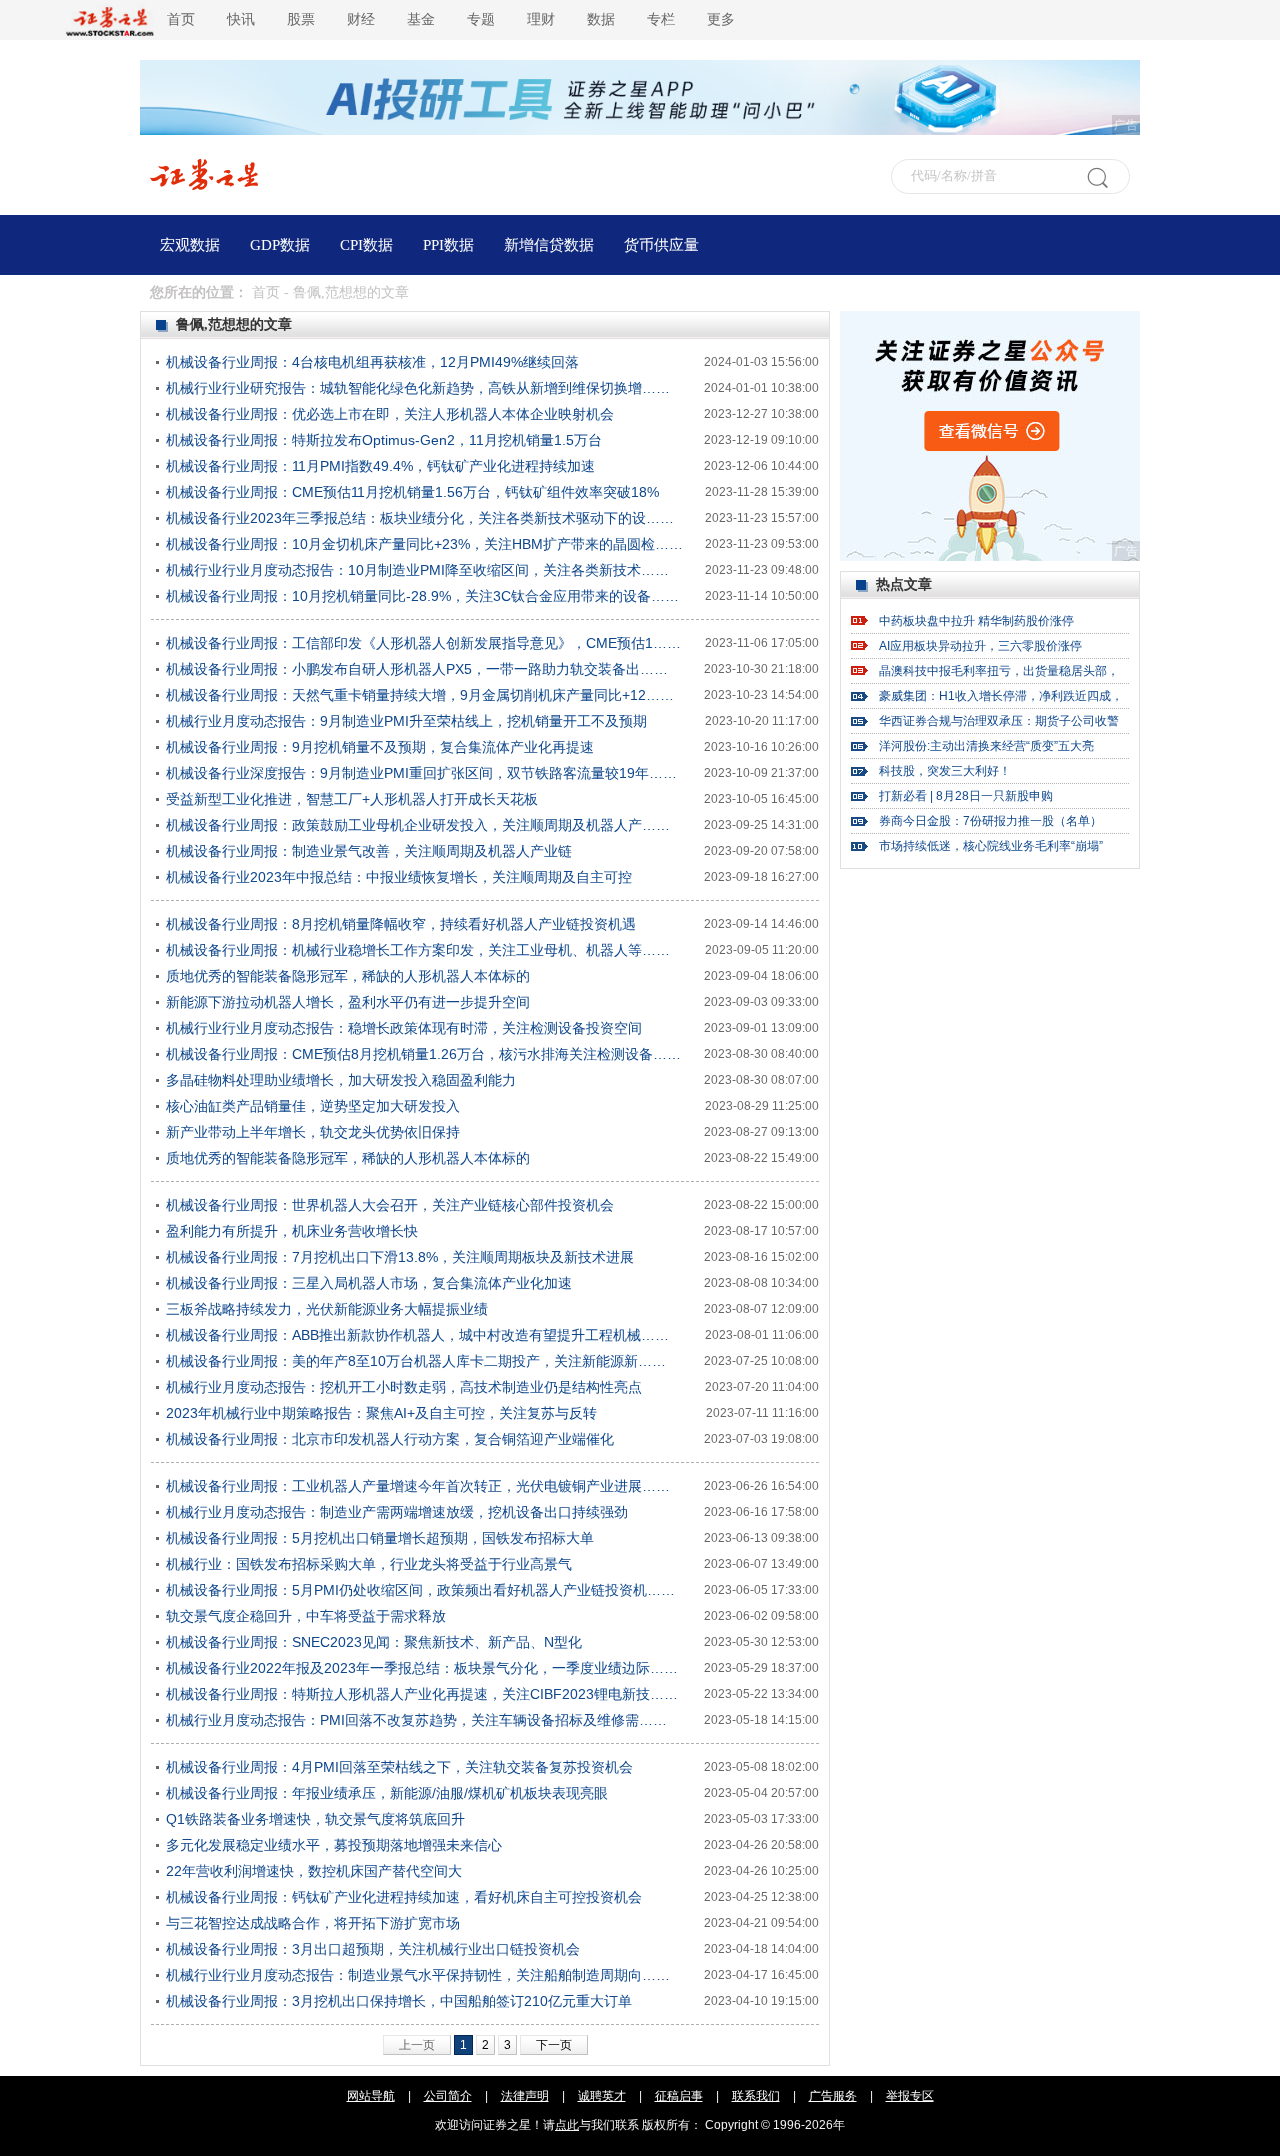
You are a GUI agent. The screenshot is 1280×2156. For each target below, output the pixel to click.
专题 (481, 19)
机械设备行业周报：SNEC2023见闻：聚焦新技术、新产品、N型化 (374, 1642)
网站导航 (371, 2096)
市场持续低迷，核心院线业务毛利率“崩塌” (991, 846)
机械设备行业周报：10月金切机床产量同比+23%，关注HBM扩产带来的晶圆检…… (424, 544)
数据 (601, 19)
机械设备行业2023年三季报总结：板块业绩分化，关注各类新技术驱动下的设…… (420, 518)
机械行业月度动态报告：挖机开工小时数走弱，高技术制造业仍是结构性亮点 (404, 1387)
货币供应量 (661, 245)
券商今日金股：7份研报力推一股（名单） (990, 821)
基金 (421, 19)
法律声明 (525, 2096)
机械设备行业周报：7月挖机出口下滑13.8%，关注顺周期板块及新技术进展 (400, 1257)
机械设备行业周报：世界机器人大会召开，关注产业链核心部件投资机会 (390, 1205)
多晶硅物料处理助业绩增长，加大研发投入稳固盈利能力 (341, 1080)
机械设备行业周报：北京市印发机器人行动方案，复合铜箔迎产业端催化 (390, 1439)
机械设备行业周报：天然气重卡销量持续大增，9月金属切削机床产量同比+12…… (420, 695)
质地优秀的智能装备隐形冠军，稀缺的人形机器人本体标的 (348, 976)
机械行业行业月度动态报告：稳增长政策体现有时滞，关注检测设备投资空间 (404, 1028)
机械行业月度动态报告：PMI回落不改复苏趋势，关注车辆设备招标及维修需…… (416, 1720)
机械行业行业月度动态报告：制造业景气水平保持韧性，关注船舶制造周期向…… (418, 1975)
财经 (361, 19)
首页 (181, 19)
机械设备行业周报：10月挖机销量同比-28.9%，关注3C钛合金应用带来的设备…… (422, 596)
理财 (541, 19)
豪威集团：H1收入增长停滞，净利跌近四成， (1001, 696)
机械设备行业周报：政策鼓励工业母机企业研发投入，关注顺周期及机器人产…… (418, 825)
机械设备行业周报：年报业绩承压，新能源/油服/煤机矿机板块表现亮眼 (387, 1793)
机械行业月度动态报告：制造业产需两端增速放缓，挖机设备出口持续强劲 (397, 1512)
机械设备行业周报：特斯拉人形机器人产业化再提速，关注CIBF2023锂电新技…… (422, 1694)
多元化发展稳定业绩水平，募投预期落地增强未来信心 (334, 1845)
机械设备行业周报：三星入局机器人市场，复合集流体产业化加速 (369, 1283)
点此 (567, 2125)
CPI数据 (366, 245)
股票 (301, 19)
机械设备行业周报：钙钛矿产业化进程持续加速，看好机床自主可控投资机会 (404, 1897)
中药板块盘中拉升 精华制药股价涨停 (976, 621)
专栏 (661, 19)
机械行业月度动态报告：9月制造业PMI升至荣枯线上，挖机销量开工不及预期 (406, 721)
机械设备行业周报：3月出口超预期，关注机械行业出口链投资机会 (373, 1949)
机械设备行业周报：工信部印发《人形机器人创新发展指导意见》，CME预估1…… (423, 643)
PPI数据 (448, 245)
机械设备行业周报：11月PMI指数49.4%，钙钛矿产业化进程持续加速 (380, 466)
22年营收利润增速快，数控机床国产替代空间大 (314, 1871)
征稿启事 (679, 2096)
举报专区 (910, 2096)
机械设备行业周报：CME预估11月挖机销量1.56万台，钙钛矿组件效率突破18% (412, 492)
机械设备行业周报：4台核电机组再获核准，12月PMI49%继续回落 (372, 362)
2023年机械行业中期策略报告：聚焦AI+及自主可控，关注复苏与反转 (381, 1413)
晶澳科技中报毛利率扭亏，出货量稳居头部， (999, 671)
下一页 (554, 2045)
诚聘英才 (602, 2096)
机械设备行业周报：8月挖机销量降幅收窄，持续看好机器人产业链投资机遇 (401, 924)
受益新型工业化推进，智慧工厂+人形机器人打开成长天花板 (352, 799)
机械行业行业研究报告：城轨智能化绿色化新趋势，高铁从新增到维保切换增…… (418, 388)
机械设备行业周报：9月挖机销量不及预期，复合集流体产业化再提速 (380, 747)
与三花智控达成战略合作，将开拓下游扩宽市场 (313, 1923)
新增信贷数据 (549, 245)
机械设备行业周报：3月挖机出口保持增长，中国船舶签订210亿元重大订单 (399, 2001)
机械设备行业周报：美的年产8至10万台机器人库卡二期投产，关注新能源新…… (416, 1361)
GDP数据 (280, 245)
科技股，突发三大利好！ (945, 771)
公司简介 (448, 2096)
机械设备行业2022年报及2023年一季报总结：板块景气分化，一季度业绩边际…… (422, 1668)
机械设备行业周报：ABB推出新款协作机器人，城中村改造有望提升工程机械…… (417, 1335)
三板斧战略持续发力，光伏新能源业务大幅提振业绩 (327, 1309)
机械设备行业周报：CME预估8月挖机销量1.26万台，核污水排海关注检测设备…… (423, 1054)
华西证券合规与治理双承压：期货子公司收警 (999, 721)
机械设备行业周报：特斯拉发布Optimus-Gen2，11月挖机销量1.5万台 (384, 440)
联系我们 (756, 2096)
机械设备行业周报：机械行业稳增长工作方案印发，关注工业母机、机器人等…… (418, 950)
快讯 (241, 19)
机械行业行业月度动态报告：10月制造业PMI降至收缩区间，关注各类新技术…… (417, 570)
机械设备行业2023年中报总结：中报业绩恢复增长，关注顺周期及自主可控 (399, 877)
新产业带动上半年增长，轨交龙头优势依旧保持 (313, 1132)
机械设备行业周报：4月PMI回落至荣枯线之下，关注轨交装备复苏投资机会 (399, 1767)
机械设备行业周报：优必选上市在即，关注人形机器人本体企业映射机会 (390, 414)
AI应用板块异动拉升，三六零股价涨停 (980, 646)
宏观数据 (190, 245)
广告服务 (833, 2096)
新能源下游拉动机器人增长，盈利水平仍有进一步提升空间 (348, 1002)
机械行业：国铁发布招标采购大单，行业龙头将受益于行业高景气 (369, 1564)
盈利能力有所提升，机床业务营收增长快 (292, 1231)
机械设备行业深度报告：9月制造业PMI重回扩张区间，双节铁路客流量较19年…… (421, 773)
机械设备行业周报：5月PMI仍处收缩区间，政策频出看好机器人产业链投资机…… (420, 1590)
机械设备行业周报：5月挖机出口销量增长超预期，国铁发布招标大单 (380, 1538)
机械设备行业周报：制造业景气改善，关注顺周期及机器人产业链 (369, 851)
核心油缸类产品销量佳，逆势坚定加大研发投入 (313, 1106)
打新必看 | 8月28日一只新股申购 (966, 796)
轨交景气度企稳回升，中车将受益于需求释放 (306, 1616)
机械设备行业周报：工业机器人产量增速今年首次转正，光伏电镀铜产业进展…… (418, 1486)
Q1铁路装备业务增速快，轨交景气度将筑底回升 (315, 1819)
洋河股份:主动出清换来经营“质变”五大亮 (986, 746)
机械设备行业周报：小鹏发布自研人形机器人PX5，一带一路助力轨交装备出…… (417, 669)
